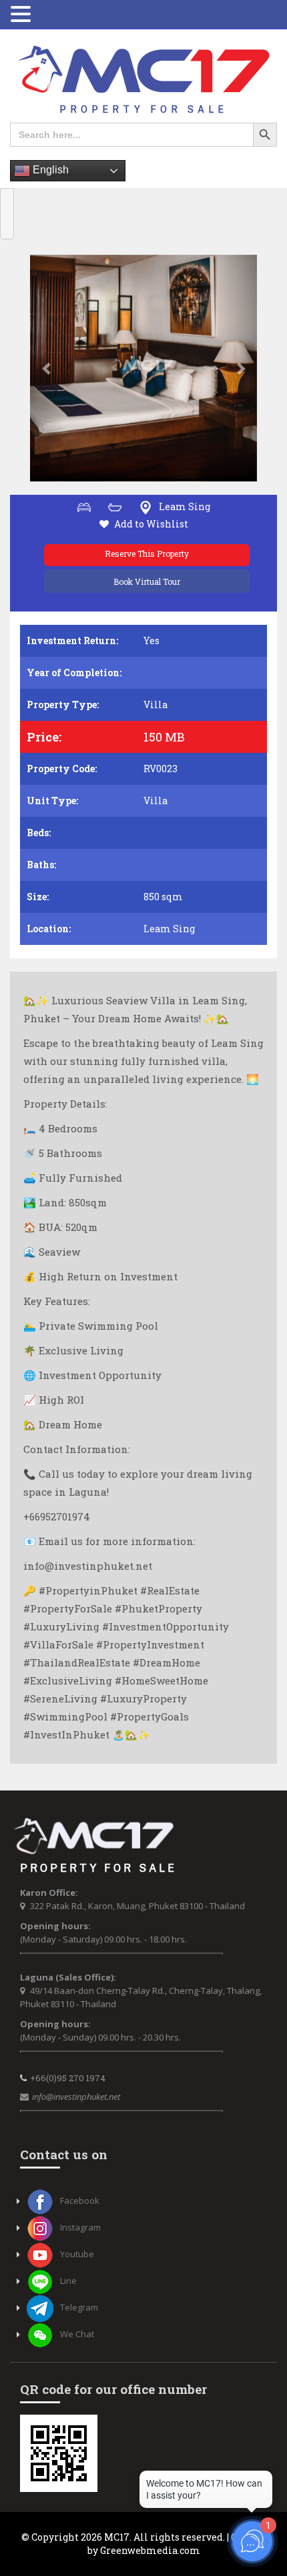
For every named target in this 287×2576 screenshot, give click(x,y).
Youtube (77, 2254)
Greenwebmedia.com (150, 2550)
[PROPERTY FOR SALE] (143, 80)
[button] (47, 368)
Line (68, 2281)
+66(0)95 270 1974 (68, 2078)
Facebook (80, 2201)
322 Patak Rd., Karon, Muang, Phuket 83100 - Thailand (137, 1906)
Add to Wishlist (151, 524)
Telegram (79, 2307)
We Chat (77, 2334)
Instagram (80, 2227)
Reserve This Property (147, 553)
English (49, 170)
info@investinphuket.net (76, 2097)
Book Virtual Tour (147, 581)
